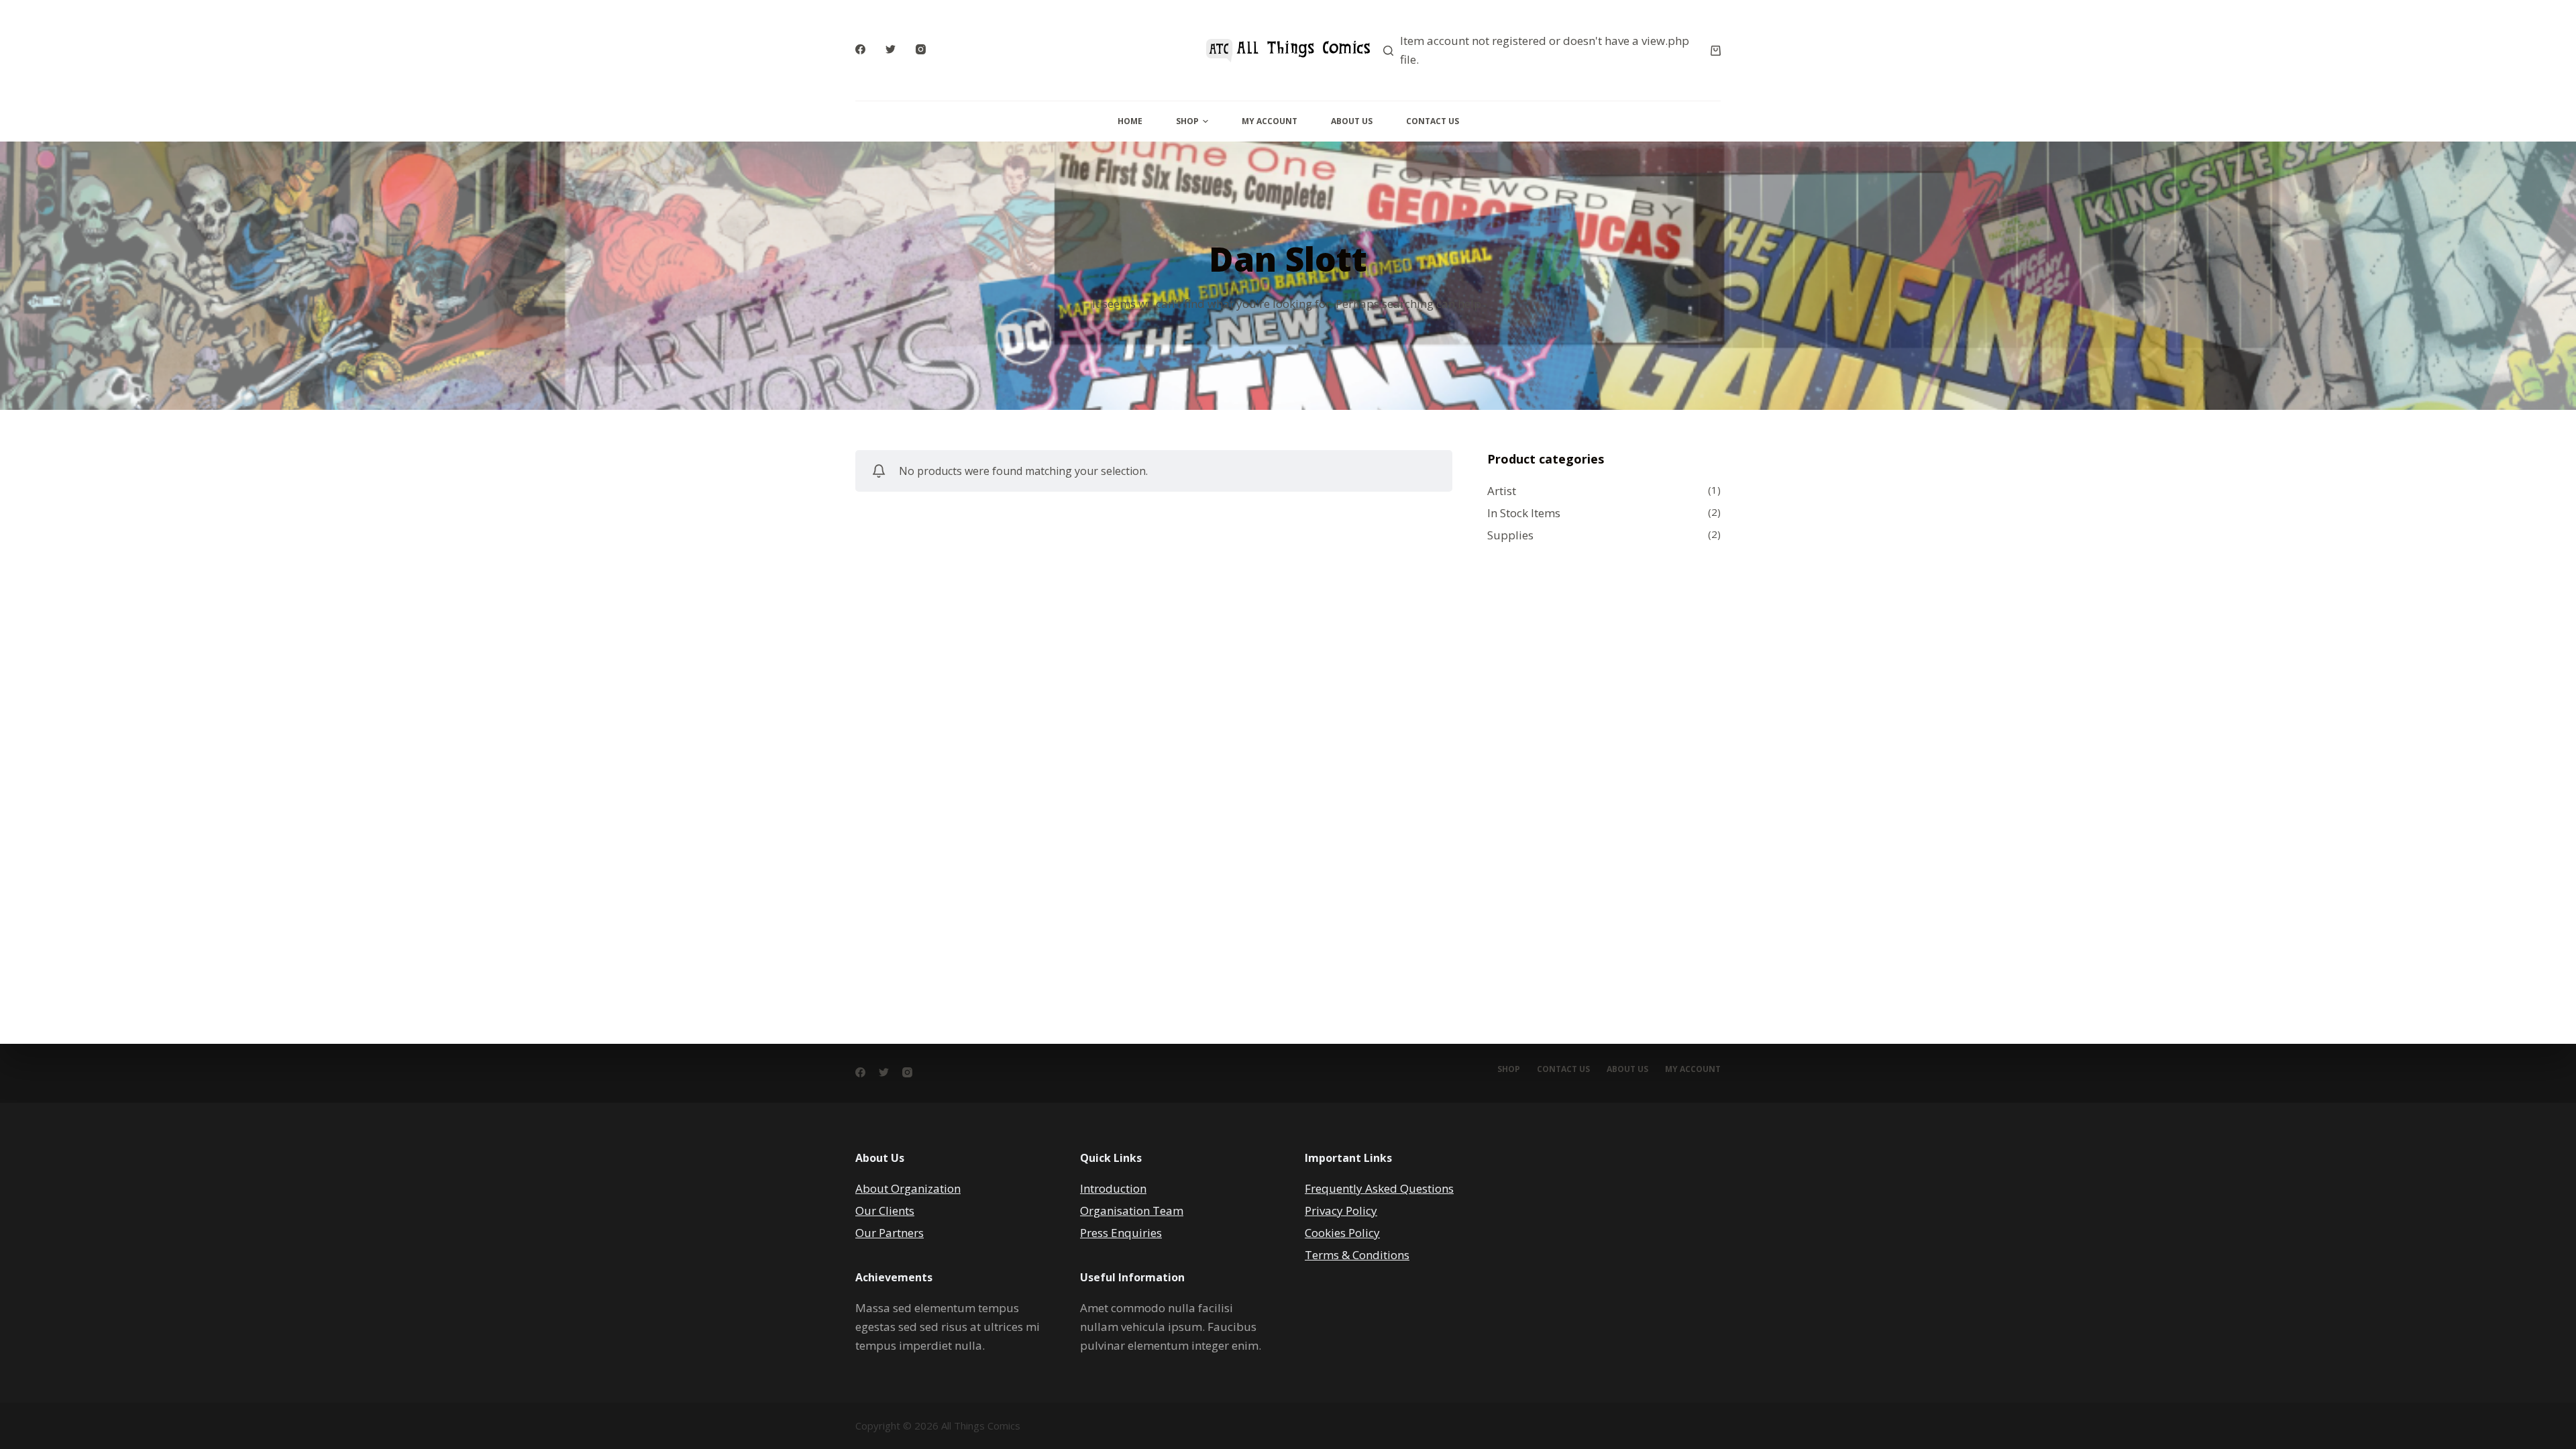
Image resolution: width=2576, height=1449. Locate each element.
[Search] (1388, 51)
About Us (1352, 121)
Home (1130, 121)
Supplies (1510, 535)
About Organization (908, 1188)
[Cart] (1716, 51)
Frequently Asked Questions (1379, 1188)
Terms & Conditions (1357, 1255)
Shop (1187, 121)
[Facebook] (860, 49)
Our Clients (885, 1211)
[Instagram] (921, 49)
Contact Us (1433, 121)
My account (1693, 1069)
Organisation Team (1132, 1211)
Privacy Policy (1341, 1211)
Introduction (1113, 1188)
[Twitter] (891, 49)
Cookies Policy (1342, 1233)
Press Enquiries (1121, 1233)
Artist (1502, 491)
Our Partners (890, 1233)
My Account (1270, 121)
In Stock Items (1524, 513)
